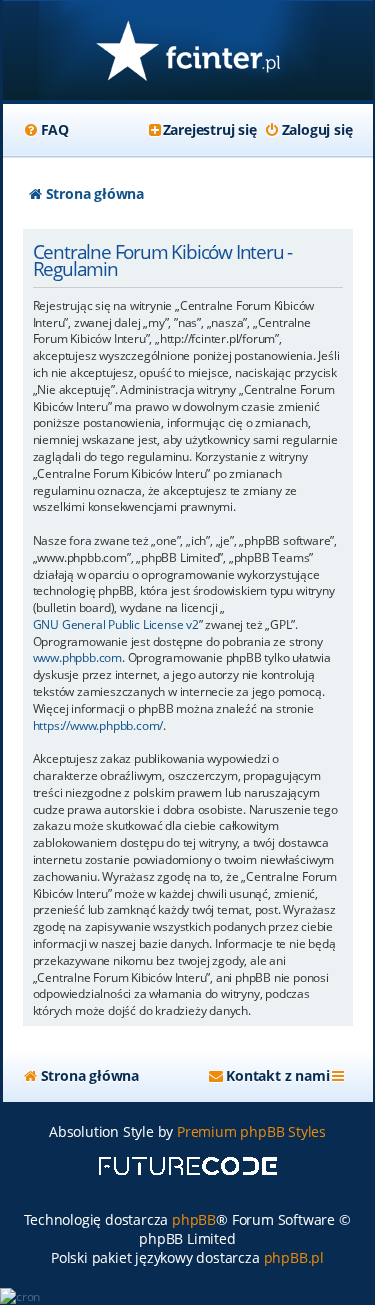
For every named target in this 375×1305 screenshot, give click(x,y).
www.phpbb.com (77, 658)
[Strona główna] (188, 52)
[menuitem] (46, 130)
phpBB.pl (294, 1257)
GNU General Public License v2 (116, 625)
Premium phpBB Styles (251, 1131)
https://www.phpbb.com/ (98, 726)
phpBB (194, 1219)
